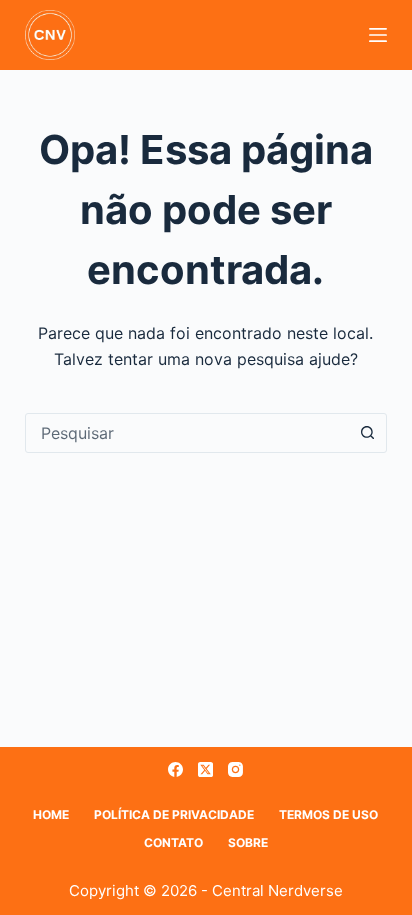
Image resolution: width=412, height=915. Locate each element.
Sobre (248, 842)
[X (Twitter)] (205, 769)
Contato (173, 842)
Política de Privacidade (174, 814)
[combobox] (187, 433)
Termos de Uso (328, 814)
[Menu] (378, 35)
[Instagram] (235, 769)
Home (51, 814)
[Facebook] (175, 769)
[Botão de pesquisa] (367, 433)
